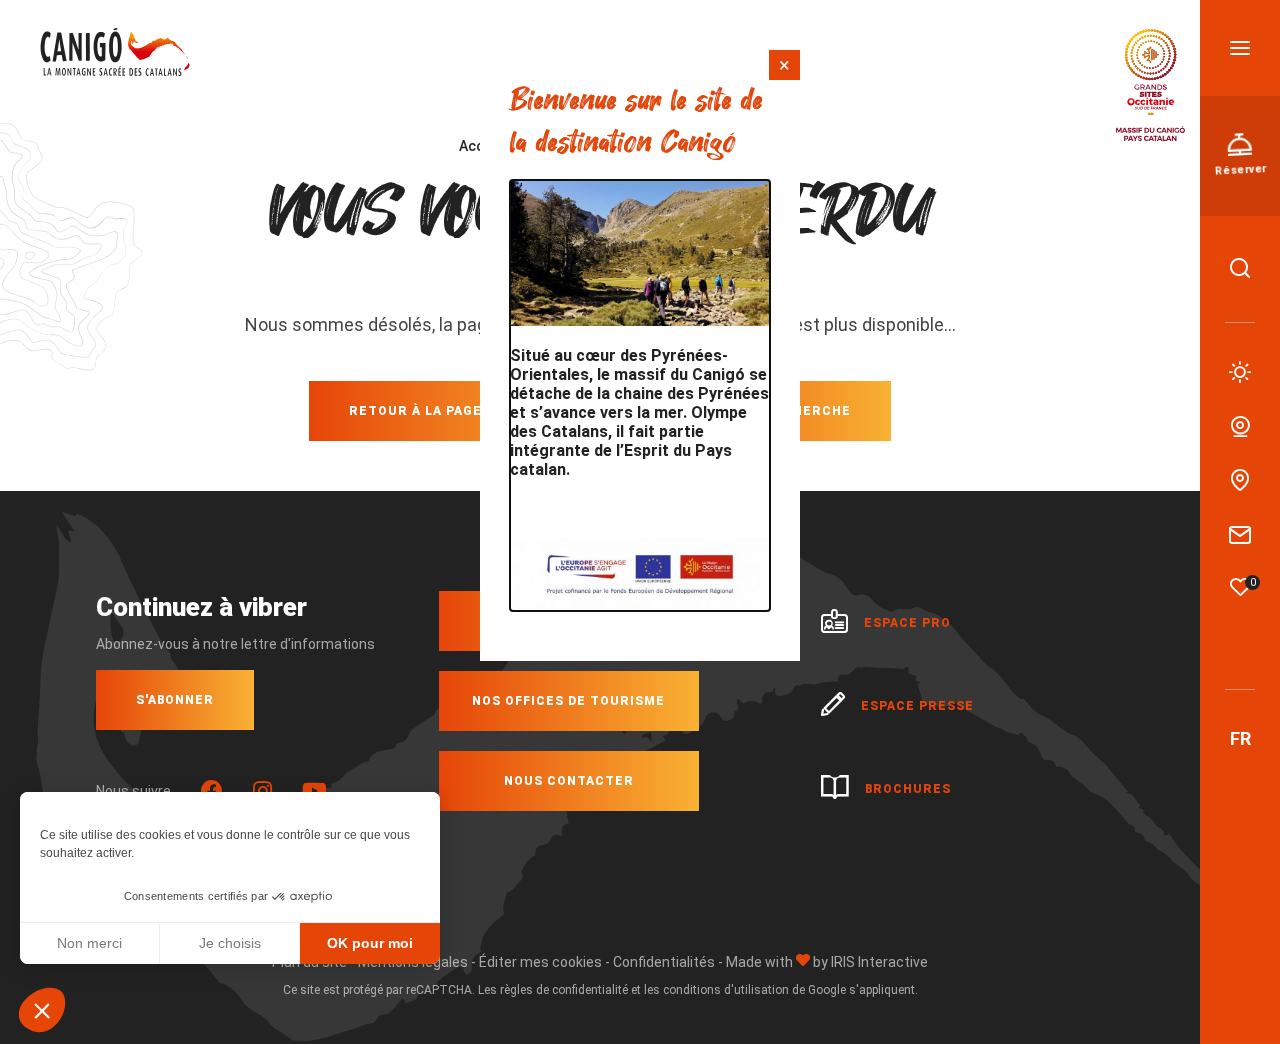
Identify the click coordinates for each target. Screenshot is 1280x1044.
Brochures (908, 789)
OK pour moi (370, 943)
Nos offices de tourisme (568, 701)
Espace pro (907, 623)
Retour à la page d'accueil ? (460, 411)
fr (1240, 738)
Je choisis (230, 943)
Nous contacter (569, 781)
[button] (42, 1010)
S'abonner (175, 700)
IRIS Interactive (879, 962)
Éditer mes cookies (540, 962)
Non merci (89, 943)
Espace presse (917, 706)
